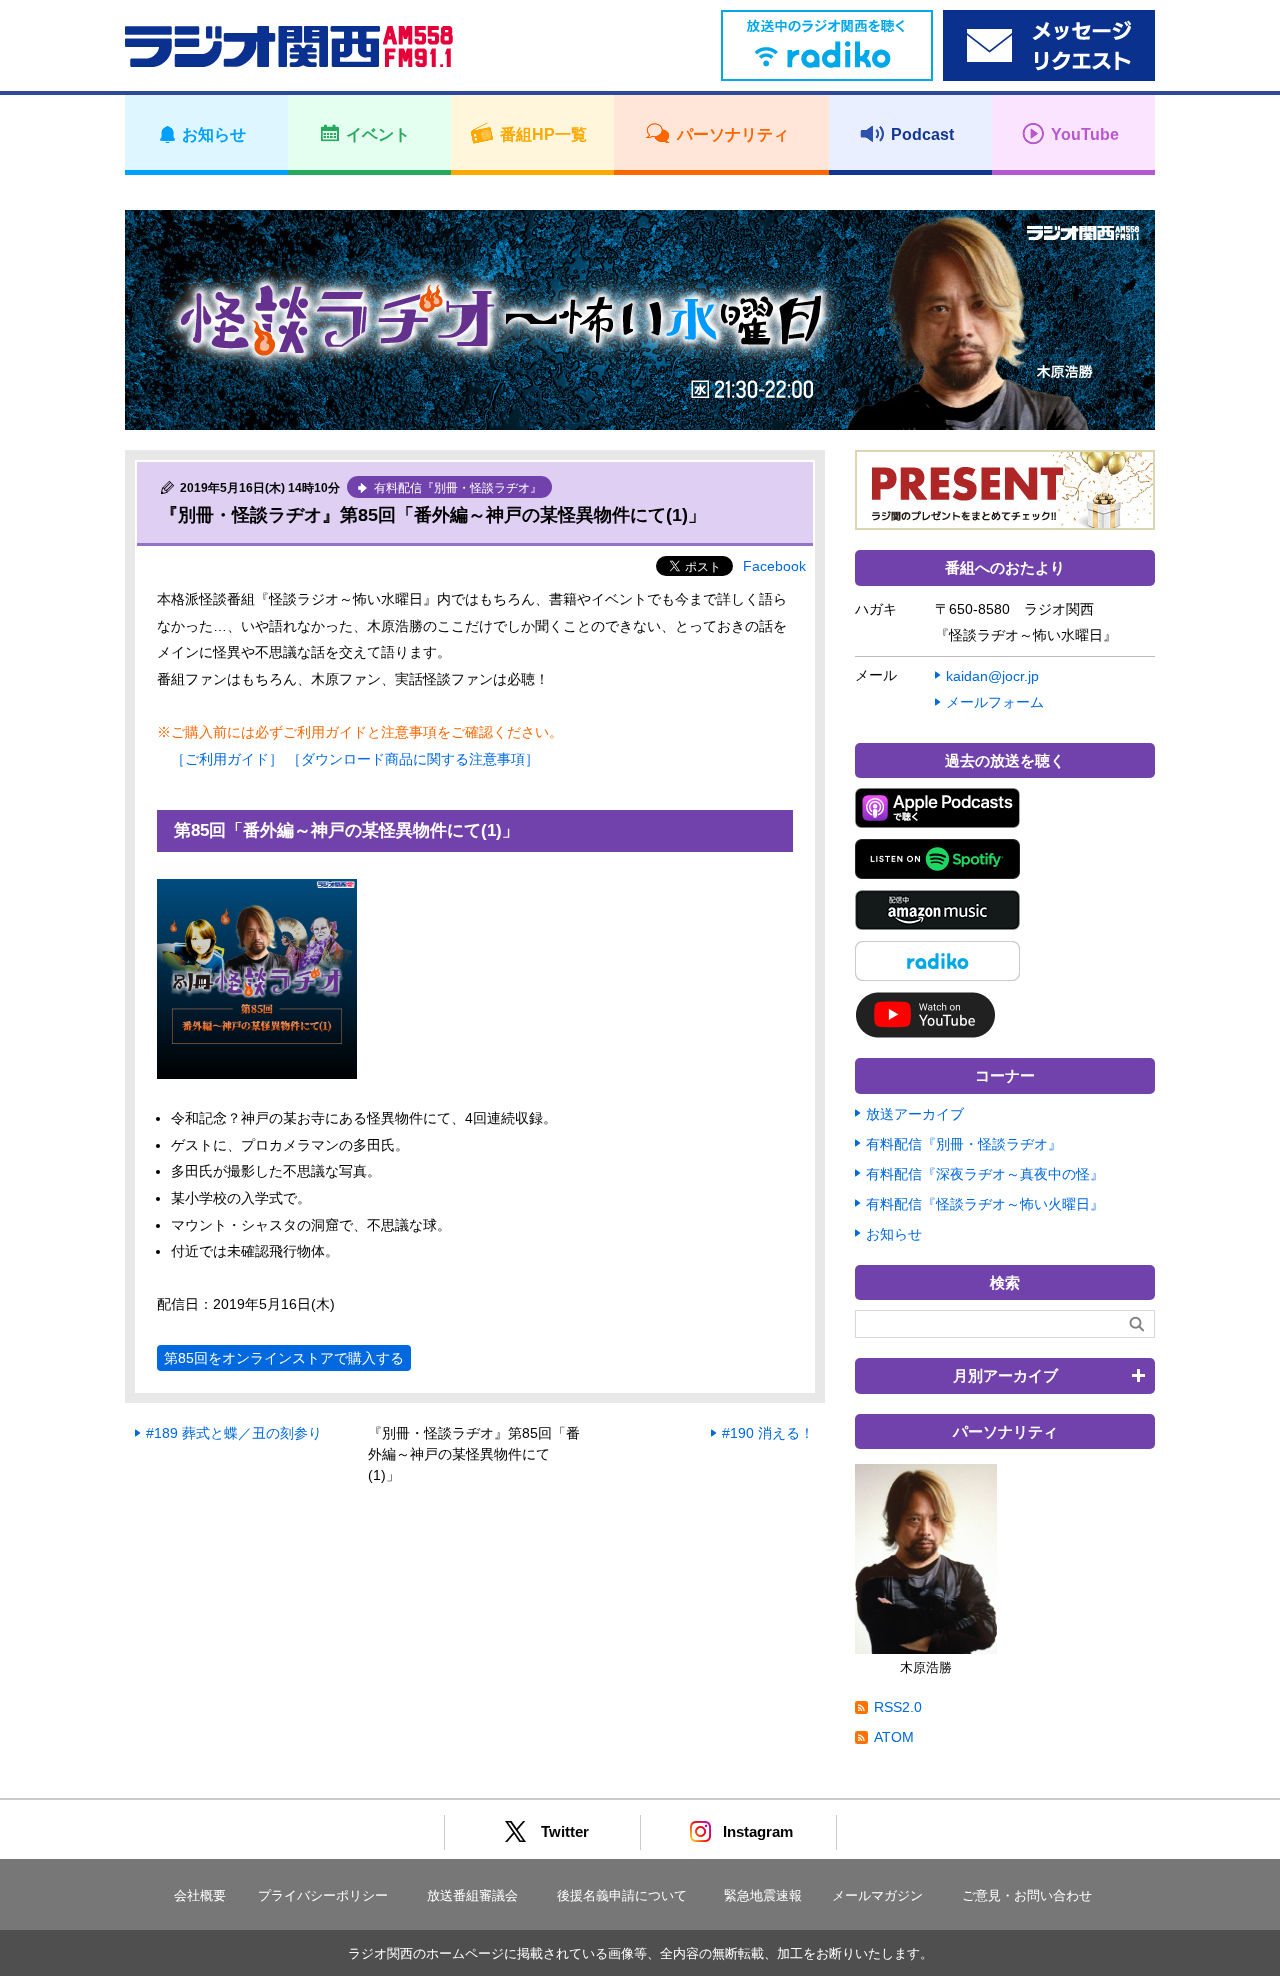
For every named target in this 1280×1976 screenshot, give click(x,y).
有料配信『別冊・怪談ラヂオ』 (964, 1144)
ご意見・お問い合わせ (1027, 1895)
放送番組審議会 (472, 1895)
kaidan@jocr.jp (992, 676)
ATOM (894, 1737)
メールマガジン (877, 1895)
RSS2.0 (898, 1707)
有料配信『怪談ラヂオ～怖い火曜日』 (985, 1204)
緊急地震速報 (763, 1895)
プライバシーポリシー (323, 1895)
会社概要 (200, 1895)
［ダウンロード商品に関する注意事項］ (413, 759)
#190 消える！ (768, 1433)
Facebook (774, 566)
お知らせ (894, 1234)
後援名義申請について (622, 1895)
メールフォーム (995, 702)
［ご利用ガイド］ (227, 759)
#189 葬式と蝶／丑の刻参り (234, 1433)
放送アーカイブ (915, 1114)
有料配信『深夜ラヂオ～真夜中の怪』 (985, 1174)
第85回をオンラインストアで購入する (284, 1358)
